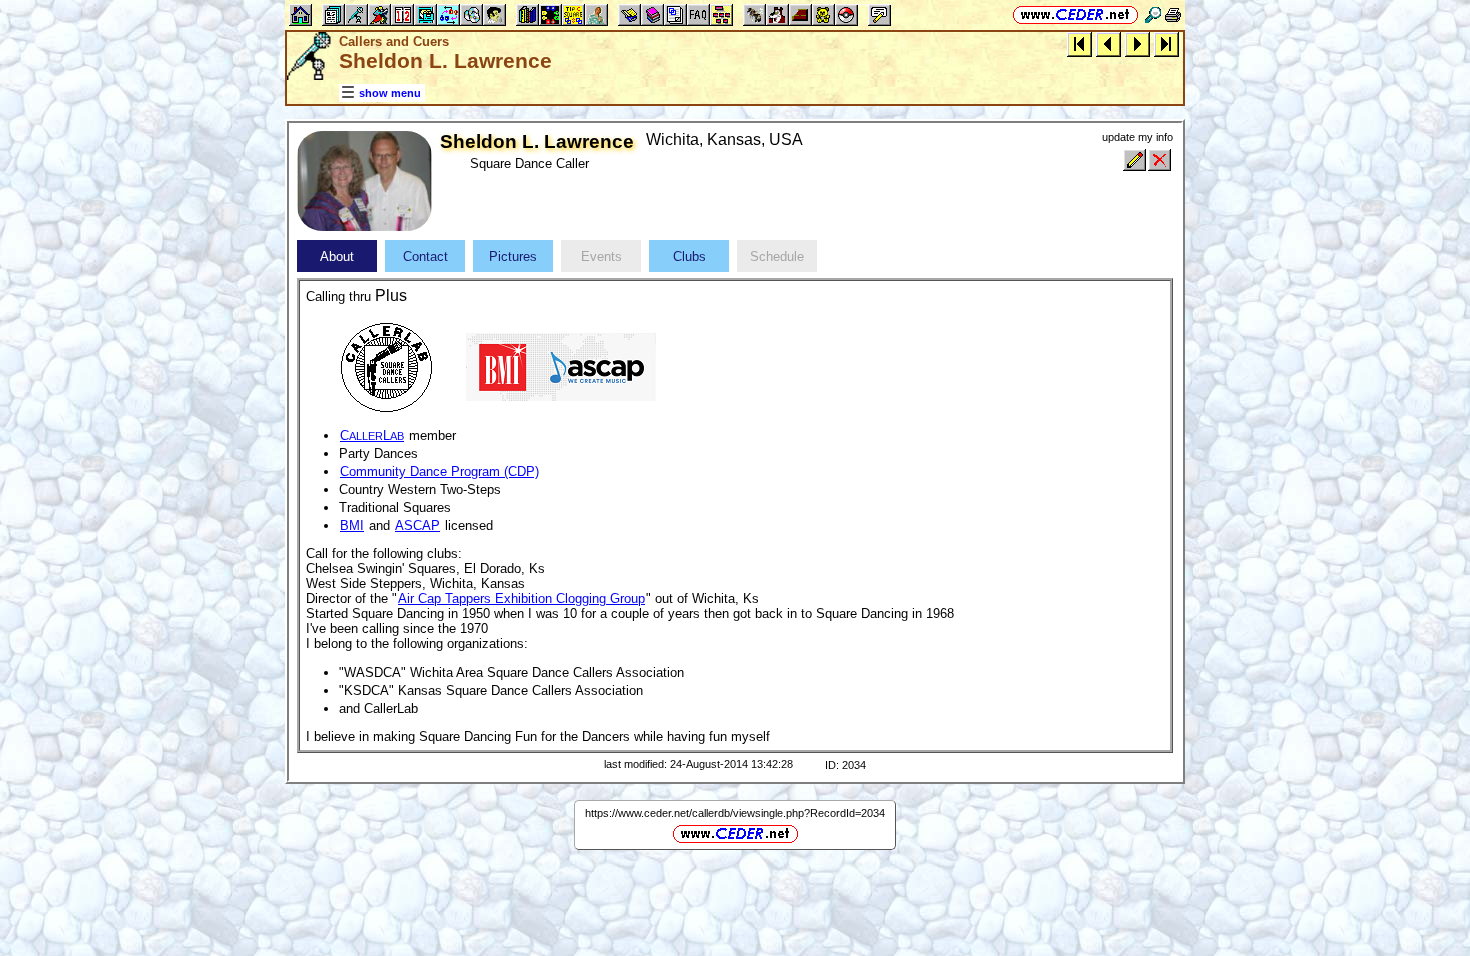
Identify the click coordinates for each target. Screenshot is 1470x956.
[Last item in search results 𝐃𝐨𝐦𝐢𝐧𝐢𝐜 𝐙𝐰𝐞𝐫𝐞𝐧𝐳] (1166, 43)
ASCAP (417, 525)
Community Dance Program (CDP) (439, 471)
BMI (352, 525)
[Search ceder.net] (1153, 14)
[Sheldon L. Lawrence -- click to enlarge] (364, 226)
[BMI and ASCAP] (561, 365)
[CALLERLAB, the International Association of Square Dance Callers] (386, 365)
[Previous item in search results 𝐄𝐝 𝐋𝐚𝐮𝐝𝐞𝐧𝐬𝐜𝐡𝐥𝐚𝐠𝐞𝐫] (1108, 43)
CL (372, 435)
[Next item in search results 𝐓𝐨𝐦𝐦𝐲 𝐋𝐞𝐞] (1137, 43)
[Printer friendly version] (1173, 14)
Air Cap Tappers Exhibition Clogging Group (521, 598)
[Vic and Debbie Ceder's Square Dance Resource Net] (1075, 14)
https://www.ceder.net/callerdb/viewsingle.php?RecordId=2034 (735, 813)
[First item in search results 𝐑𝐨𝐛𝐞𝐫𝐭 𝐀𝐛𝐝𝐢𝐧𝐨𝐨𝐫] (1079, 43)
